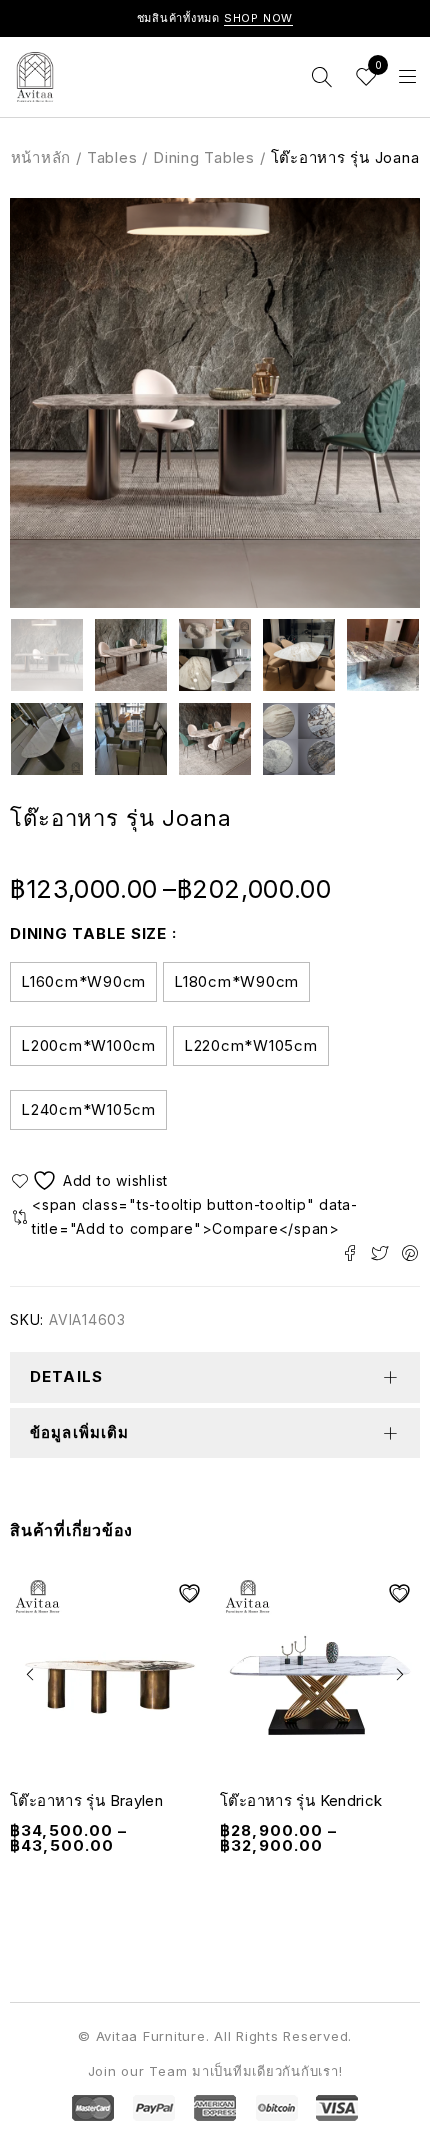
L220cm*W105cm (251, 1045)
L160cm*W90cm (83, 981)
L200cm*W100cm (88, 1045)
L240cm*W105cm (88, 1109)
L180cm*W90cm (236, 981)
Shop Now (259, 18)
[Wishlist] (92, 1180)
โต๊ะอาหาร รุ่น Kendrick (301, 1800)
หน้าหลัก (41, 157)
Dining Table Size (88, 933)
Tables (112, 157)
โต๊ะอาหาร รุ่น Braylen (86, 1800)
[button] (30, 1674)
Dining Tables (204, 157)
